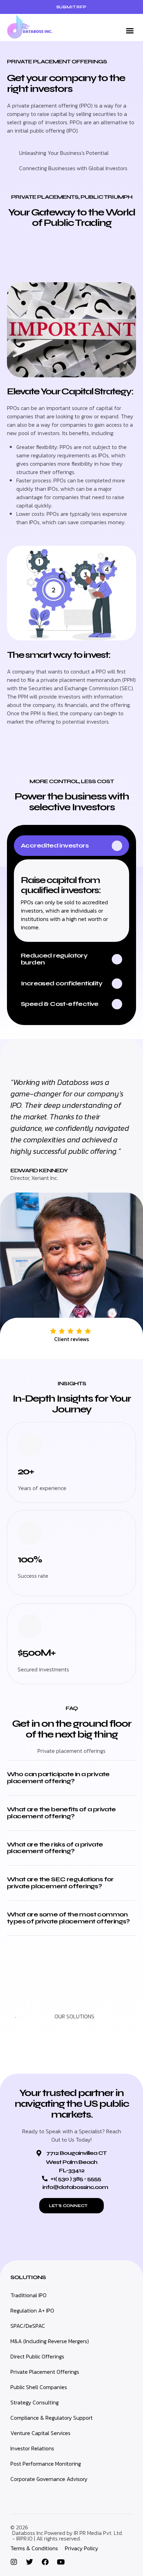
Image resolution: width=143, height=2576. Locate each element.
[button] (130, 31)
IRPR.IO (24, 2538)
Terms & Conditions (34, 2548)
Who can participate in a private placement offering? (58, 1778)
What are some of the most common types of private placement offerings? (68, 1918)
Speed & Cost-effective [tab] (60, 1004)
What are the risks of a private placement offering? (55, 1848)
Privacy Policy (82, 2548)
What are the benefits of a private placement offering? (61, 1813)
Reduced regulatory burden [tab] (54, 959)
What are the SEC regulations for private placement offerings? (60, 1883)
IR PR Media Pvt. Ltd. (98, 2533)
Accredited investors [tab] (55, 845)
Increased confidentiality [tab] (62, 983)
